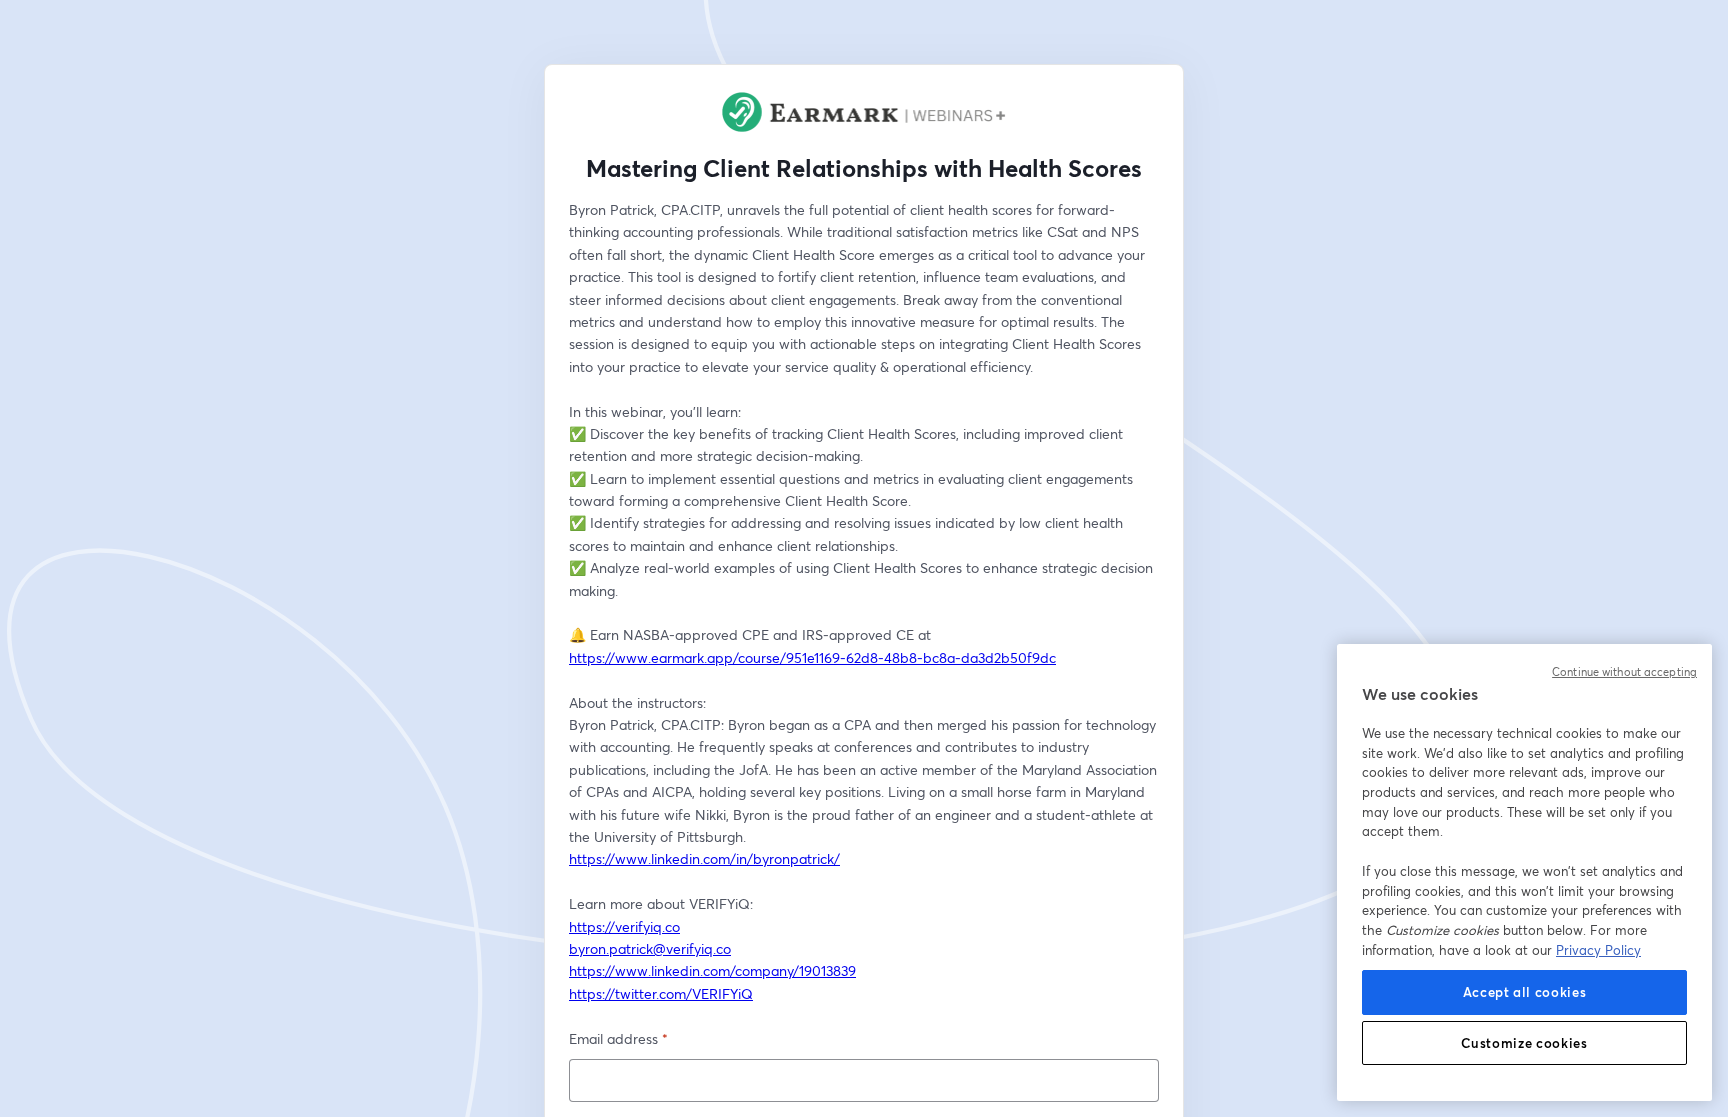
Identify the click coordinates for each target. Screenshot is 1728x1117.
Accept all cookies (1525, 992)
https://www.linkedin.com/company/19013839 (712, 970)
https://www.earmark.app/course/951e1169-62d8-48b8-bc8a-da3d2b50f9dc (812, 657)
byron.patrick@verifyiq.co (650, 948)
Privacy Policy (1598, 950)
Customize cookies (1524, 1043)
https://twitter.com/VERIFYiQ (661, 993)
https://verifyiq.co (624, 926)
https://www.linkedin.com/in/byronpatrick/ (704, 858)
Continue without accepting (1624, 672)
